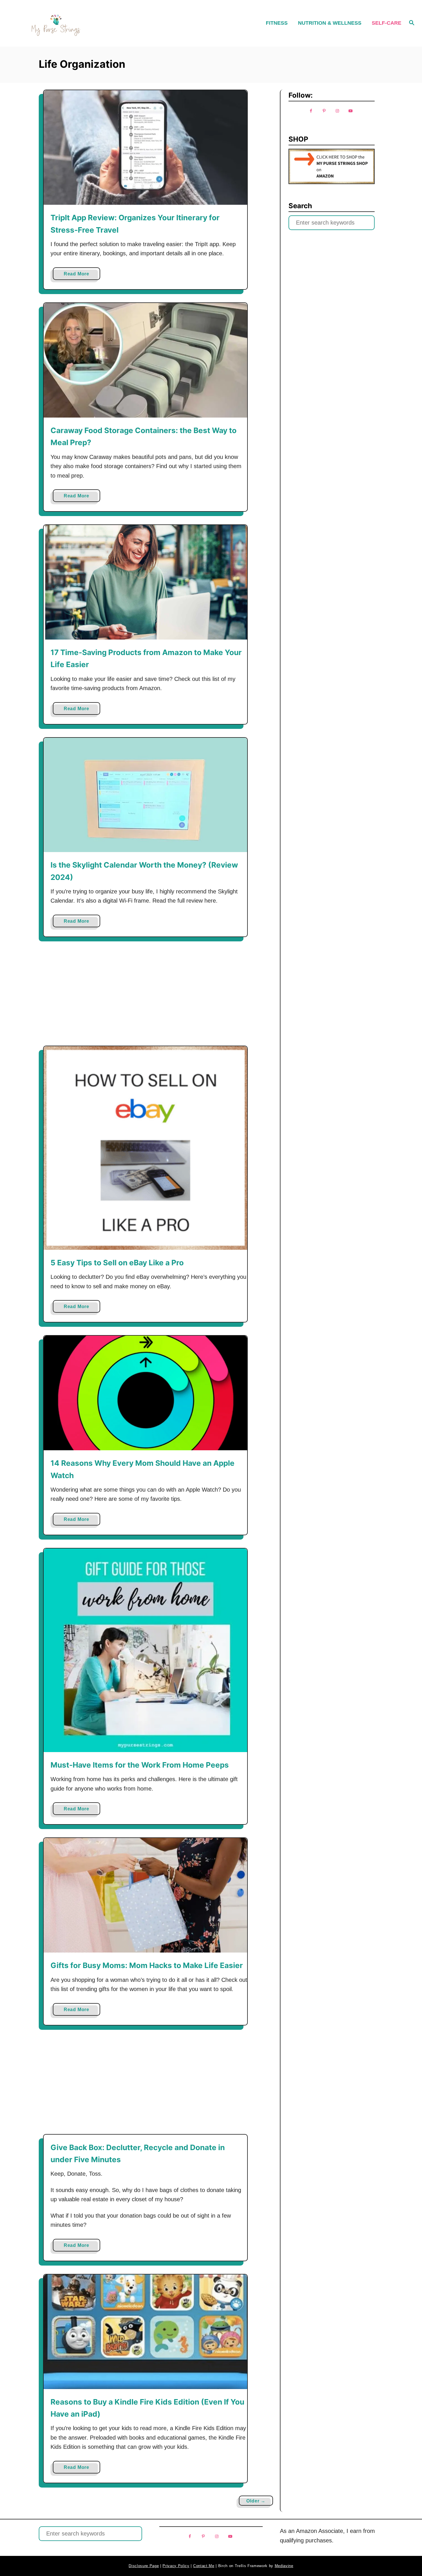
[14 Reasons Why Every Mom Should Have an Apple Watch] (145, 1393)
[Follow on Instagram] (337, 111)
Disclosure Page (144, 2566)
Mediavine (284, 2566)
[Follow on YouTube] (351, 111)
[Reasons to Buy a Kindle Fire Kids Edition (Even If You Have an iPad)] (145, 2332)
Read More (78, 276)
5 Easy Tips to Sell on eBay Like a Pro (117, 1263)
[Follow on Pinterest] (324, 111)
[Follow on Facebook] (311, 111)
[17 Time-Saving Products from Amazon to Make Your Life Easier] (145, 582)
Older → (256, 2501)
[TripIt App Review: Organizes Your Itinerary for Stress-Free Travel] (145, 147)
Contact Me (204, 2566)
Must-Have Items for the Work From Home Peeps (140, 1765)
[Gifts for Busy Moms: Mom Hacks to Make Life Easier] (145, 1895)
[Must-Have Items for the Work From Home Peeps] (145, 1650)
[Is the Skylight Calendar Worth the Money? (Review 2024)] (145, 795)
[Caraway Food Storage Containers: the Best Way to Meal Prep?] (145, 360)
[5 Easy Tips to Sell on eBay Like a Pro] (145, 1148)
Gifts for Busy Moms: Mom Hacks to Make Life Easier (147, 1965)
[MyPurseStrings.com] (56, 23)
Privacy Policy (176, 2566)
